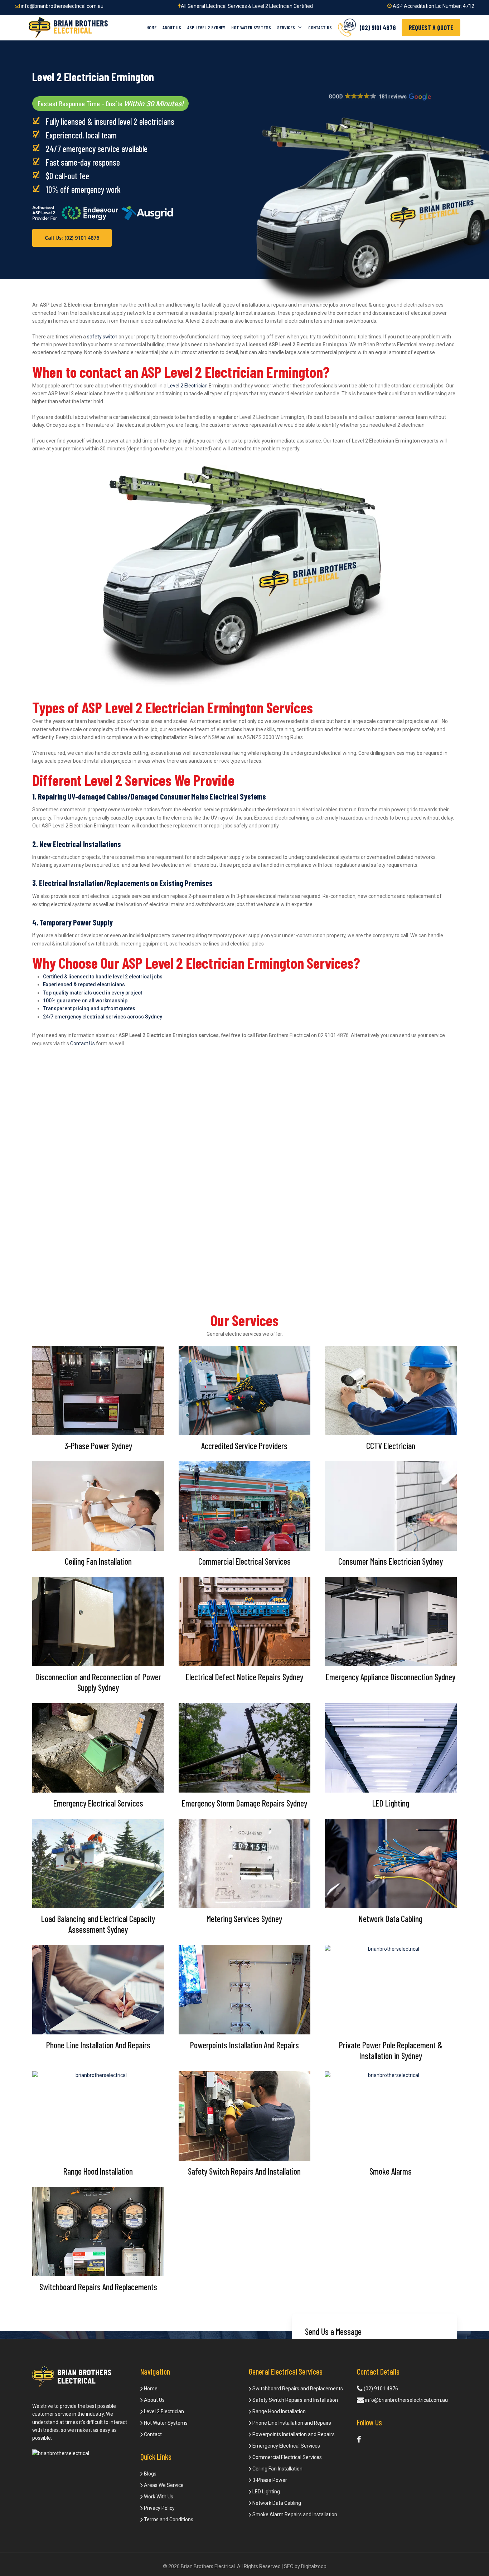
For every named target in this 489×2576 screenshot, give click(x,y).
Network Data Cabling (276, 2503)
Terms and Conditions (168, 2519)
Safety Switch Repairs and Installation (295, 2400)
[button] (379, 97)
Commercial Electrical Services (287, 2457)
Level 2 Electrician (188, 386)
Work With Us (158, 2497)
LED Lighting (266, 2492)
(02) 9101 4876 (380, 2389)
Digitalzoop (314, 2566)
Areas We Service (163, 2485)
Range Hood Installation (279, 2411)
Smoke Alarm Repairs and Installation (294, 2514)
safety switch (102, 337)
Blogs (150, 2474)
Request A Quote (431, 28)
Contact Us (83, 1043)
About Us (154, 2400)
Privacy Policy (159, 2508)
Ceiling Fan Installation (277, 2469)
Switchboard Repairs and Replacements (297, 2389)
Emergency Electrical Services (286, 2446)
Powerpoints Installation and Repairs (293, 2434)
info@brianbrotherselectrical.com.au (62, 6)
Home (150, 2389)
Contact (152, 2434)
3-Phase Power (269, 2480)
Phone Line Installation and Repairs (291, 2423)
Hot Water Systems (165, 2423)
